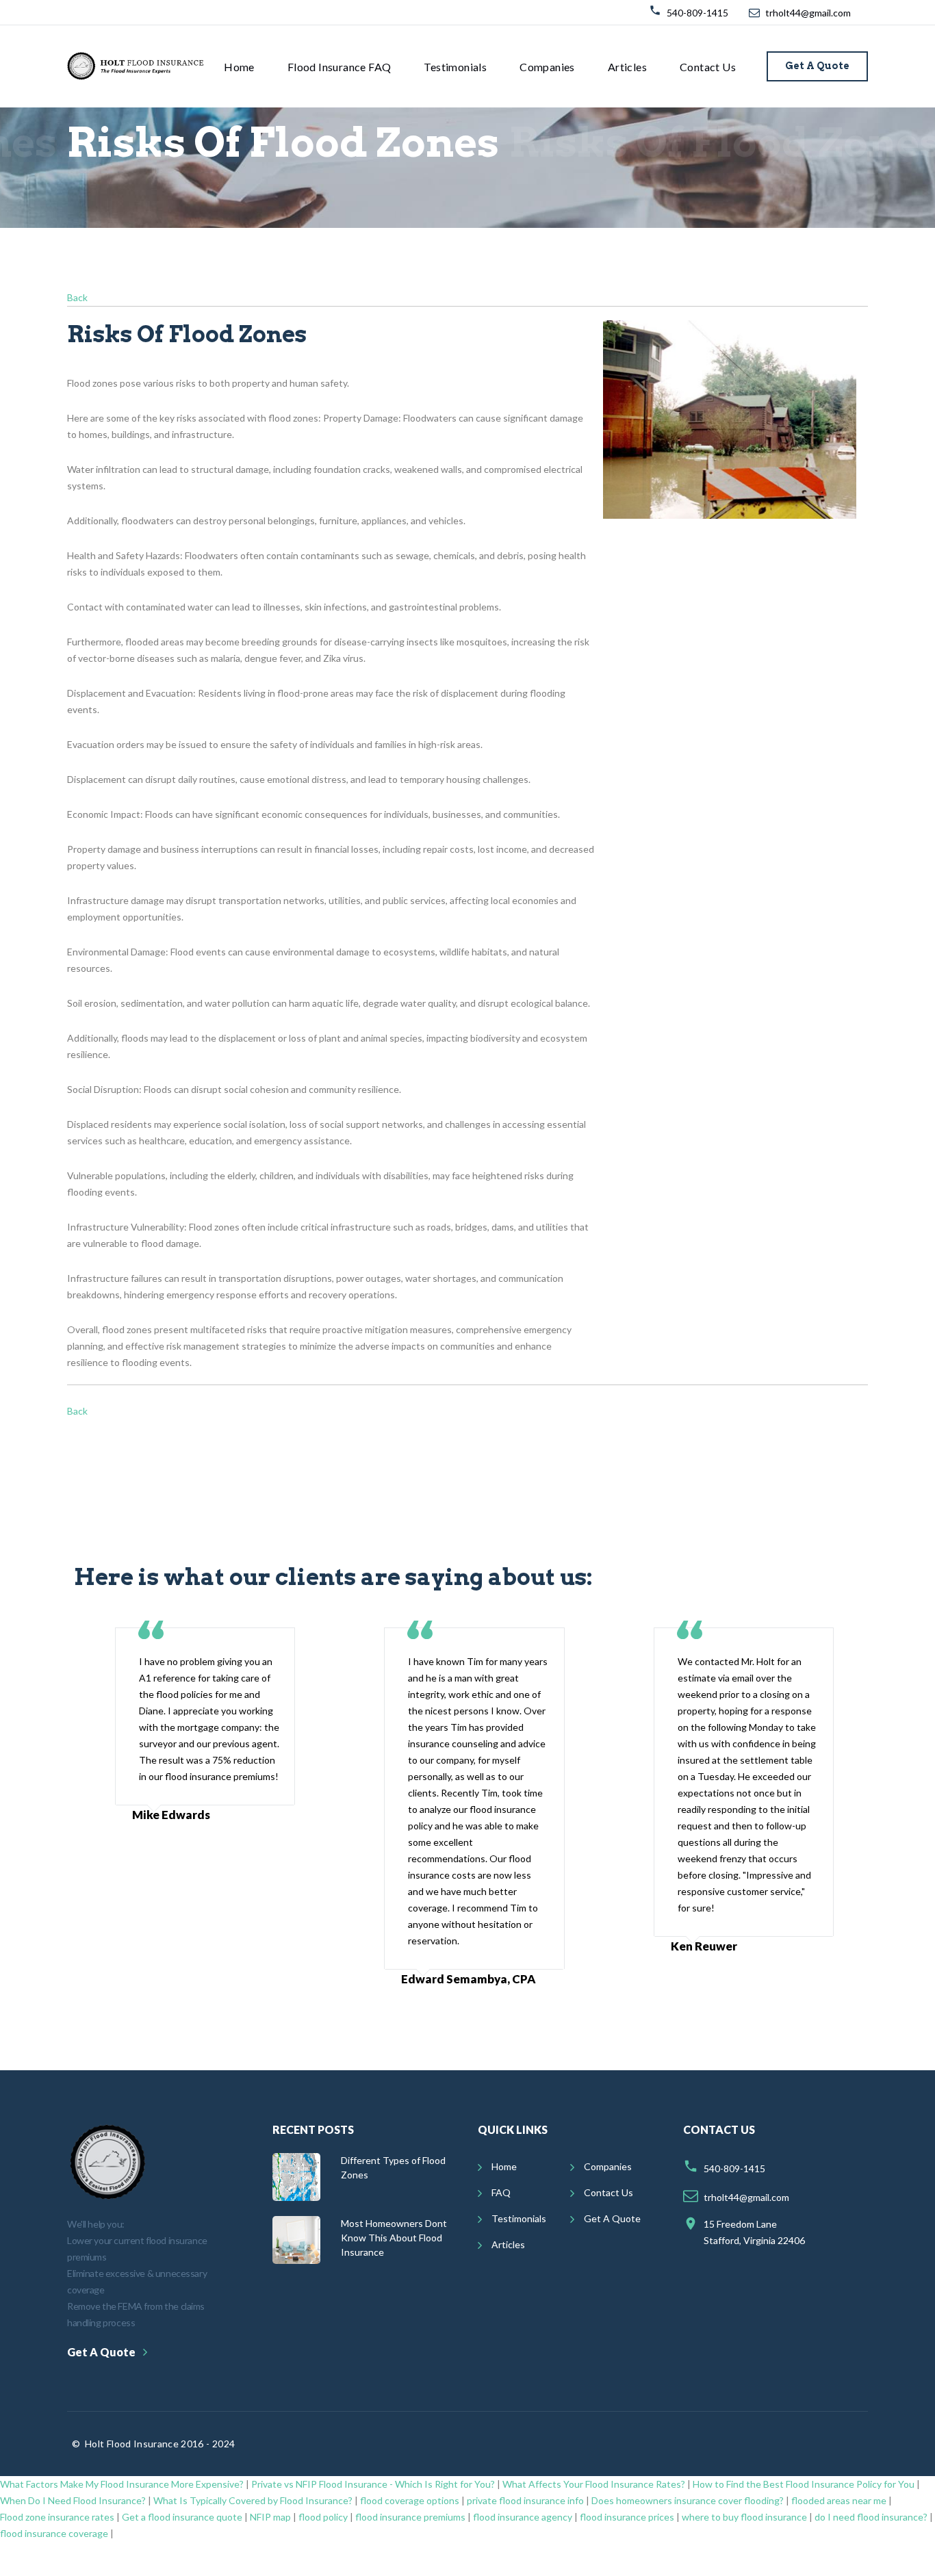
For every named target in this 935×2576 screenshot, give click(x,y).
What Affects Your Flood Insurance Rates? (594, 2484)
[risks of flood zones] (741, 419)
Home (239, 67)
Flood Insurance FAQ (340, 67)
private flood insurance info (525, 2500)
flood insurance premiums (410, 2517)
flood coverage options (410, 2500)
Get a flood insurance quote (182, 2517)
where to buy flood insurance (744, 2517)
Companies (547, 67)
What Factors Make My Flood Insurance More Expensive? (122, 2484)
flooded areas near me (839, 2500)
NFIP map (270, 2517)
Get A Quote (817, 66)
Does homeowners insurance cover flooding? (688, 2500)
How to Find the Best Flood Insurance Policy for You (804, 2484)
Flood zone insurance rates (57, 2517)
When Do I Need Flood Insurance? (73, 2500)
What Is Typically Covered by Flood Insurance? (253, 2500)
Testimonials (455, 67)
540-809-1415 (697, 13)
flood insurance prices (627, 2517)
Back (77, 297)
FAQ (501, 2192)
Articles (627, 67)
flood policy (323, 2517)
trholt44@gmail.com (808, 13)
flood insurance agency (523, 2517)
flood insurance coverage (54, 2533)
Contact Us (708, 67)
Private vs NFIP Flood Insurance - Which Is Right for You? (373, 2484)
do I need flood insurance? (871, 2517)
